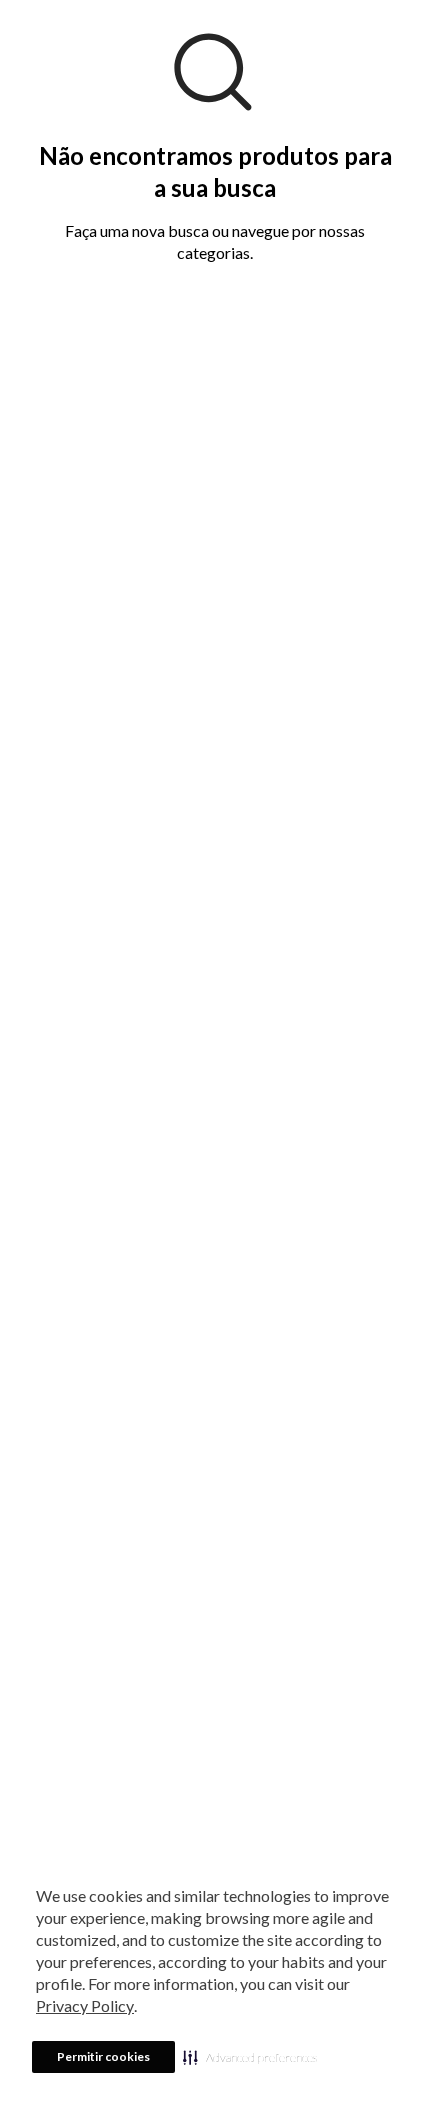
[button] (250, 2057)
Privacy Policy (85, 2005)
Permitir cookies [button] (103, 2056)
